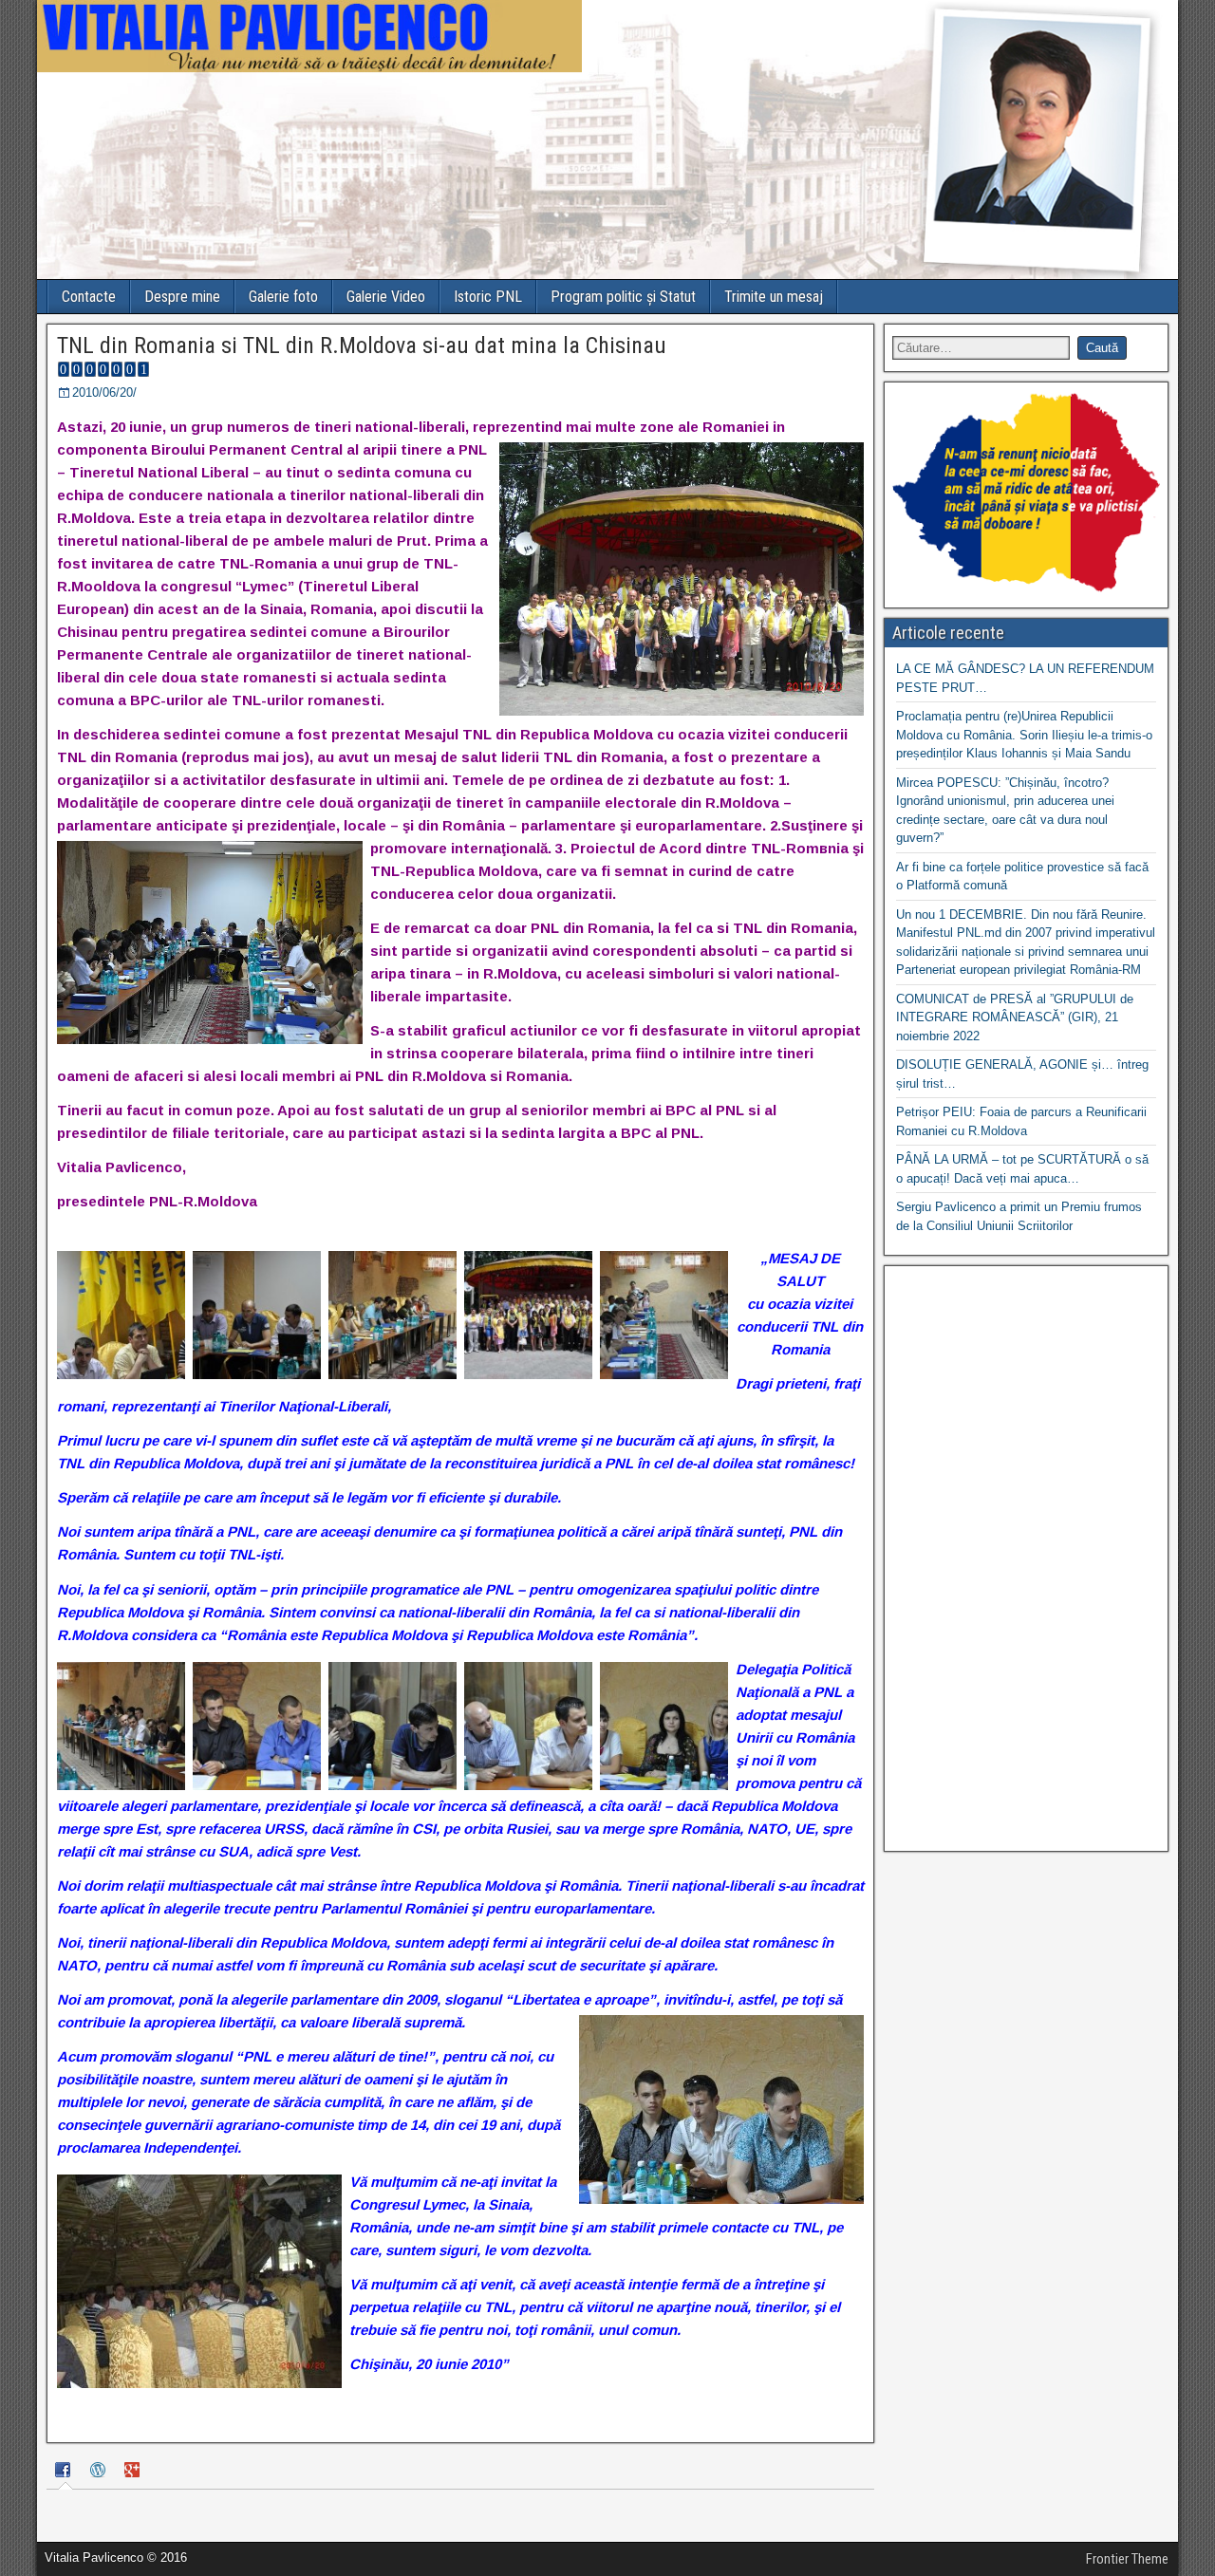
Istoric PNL (488, 297)
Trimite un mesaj (774, 297)
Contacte (89, 297)
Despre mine (182, 297)
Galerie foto (283, 297)
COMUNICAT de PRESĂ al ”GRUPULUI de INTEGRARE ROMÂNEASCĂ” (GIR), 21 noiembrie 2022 (1015, 1017)
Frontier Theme (1127, 2559)
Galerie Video (386, 297)
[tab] (65, 2473)
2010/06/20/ (104, 392)
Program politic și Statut (623, 297)
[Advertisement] (1026, 1559)
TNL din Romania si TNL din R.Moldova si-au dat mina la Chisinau (362, 345)
